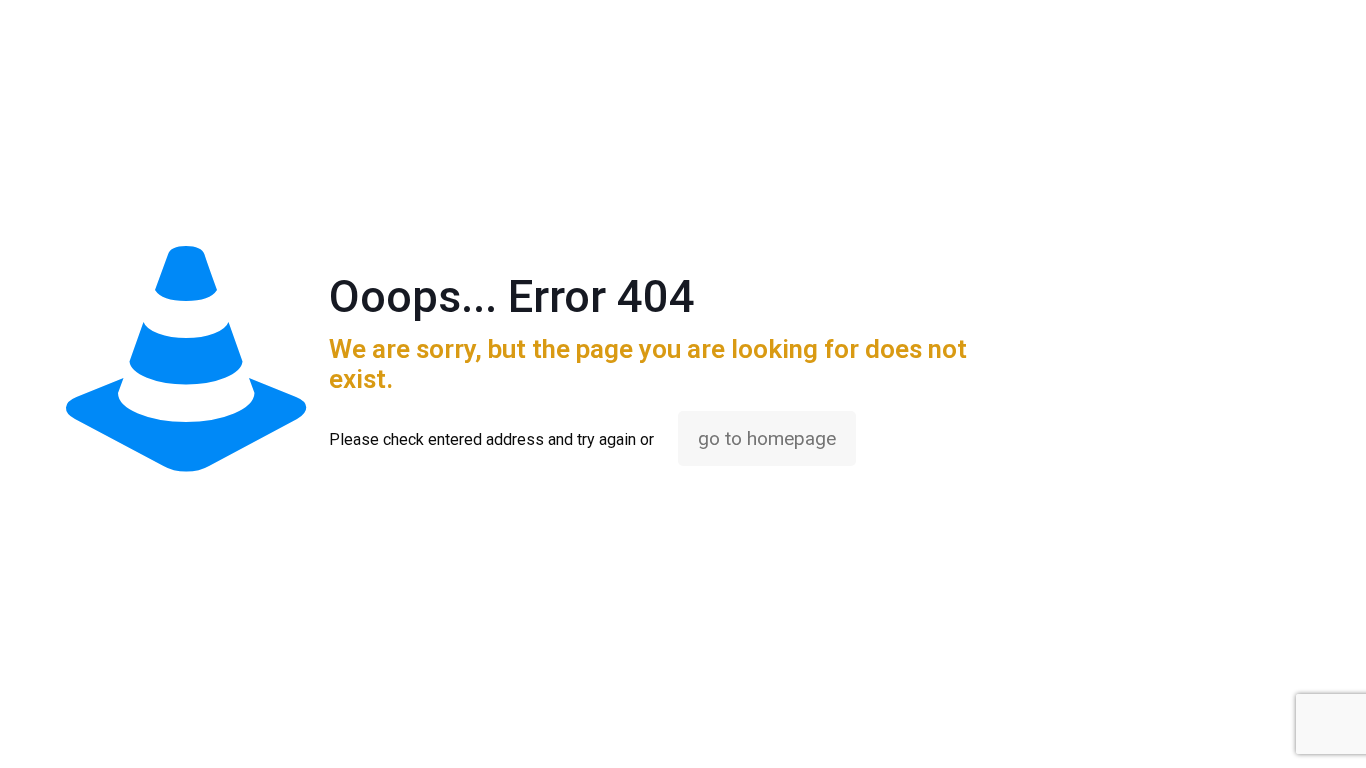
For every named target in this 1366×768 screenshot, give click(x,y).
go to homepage (767, 438)
